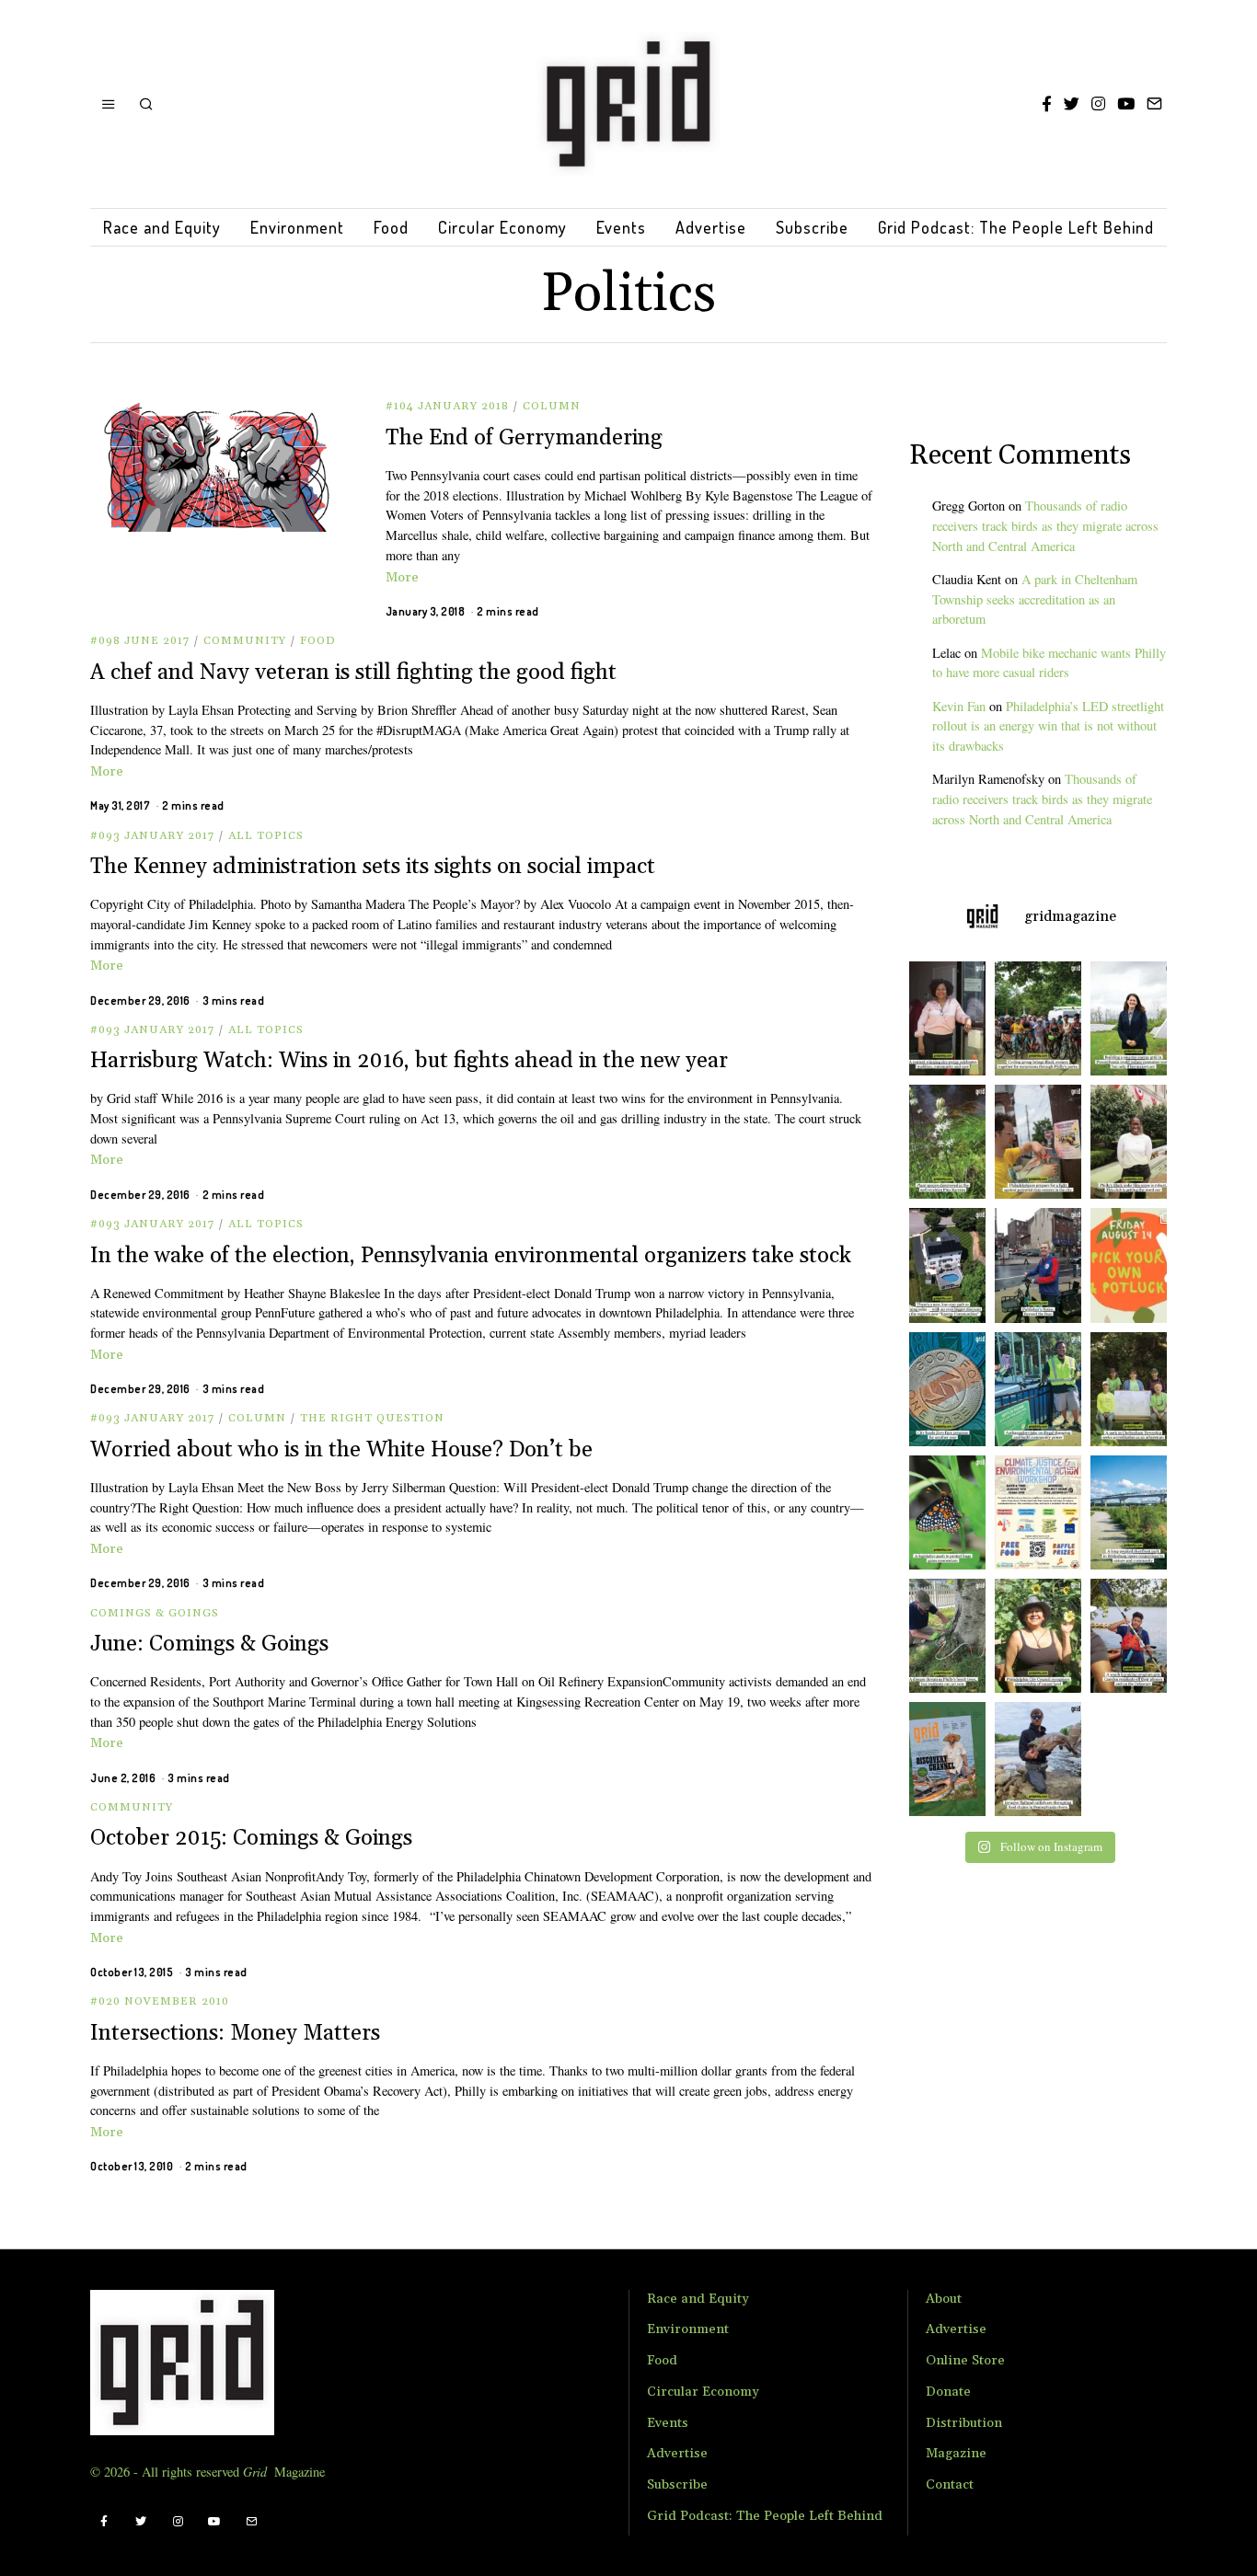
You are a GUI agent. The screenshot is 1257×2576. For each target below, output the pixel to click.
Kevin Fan (959, 706)
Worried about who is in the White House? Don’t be (341, 1450)
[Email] (1154, 104)
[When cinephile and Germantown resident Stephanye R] (1133, 1142)
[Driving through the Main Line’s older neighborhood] (943, 1636)
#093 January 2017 (152, 836)
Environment (297, 227)
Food (391, 227)
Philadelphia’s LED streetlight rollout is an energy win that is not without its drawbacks (1048, 726)
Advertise (711, 227)
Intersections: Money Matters (235, 2033)
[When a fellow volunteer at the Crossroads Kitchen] (943, 1018)
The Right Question (372, 1418)
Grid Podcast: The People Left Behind (1016, 227)
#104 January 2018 (447, 406)
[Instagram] (1098, 104)
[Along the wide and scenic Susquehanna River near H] (1133, 1018)
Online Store (965, 2361)
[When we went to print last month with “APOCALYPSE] (1038, 1265)
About (944, 2299)
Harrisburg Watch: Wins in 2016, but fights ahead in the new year (409, 1061)
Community (245, 641)
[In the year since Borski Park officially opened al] (1133, 1512)
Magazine (956, 2454)
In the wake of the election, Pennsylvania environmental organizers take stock (471, 1256)
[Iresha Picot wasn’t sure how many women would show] (1038, 1018)
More (402, 578)
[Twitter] (1072, 104)
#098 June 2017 (140, 641)
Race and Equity (162, 227)
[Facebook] (1047, 104)
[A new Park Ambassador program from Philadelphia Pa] (1038, 1389)
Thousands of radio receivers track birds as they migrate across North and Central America (1045, 526)
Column (552, 406)
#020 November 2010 (160, 2001)
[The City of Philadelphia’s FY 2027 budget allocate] (943, 1389)
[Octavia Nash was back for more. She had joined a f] (1133, 1636)
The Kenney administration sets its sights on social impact (373, 867)
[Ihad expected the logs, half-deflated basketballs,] (1038, 1759)
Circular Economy (502, 227)
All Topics (266, 836)
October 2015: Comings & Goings (251, 1838)
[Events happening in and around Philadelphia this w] (1133, 1265)
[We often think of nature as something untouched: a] (943, 1759)
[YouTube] (1126, 104)
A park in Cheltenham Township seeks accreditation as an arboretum (1035, 599)
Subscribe (812, 227)
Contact (950, 2485)
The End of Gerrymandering (524, 438)
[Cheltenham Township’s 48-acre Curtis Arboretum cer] (1133, 1389)
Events (621, 227)
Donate (948, 2392)
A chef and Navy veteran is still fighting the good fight (353, 673)
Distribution (964, 2423)
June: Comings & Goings (209, 1644)
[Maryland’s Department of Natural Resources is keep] (943, 1512)
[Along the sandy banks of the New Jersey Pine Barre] (943, 1142)
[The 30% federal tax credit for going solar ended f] (943, 1265)
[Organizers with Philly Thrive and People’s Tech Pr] (1038, 1142)
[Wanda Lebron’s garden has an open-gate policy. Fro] (1038, 1636)
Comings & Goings (155, 1613)
